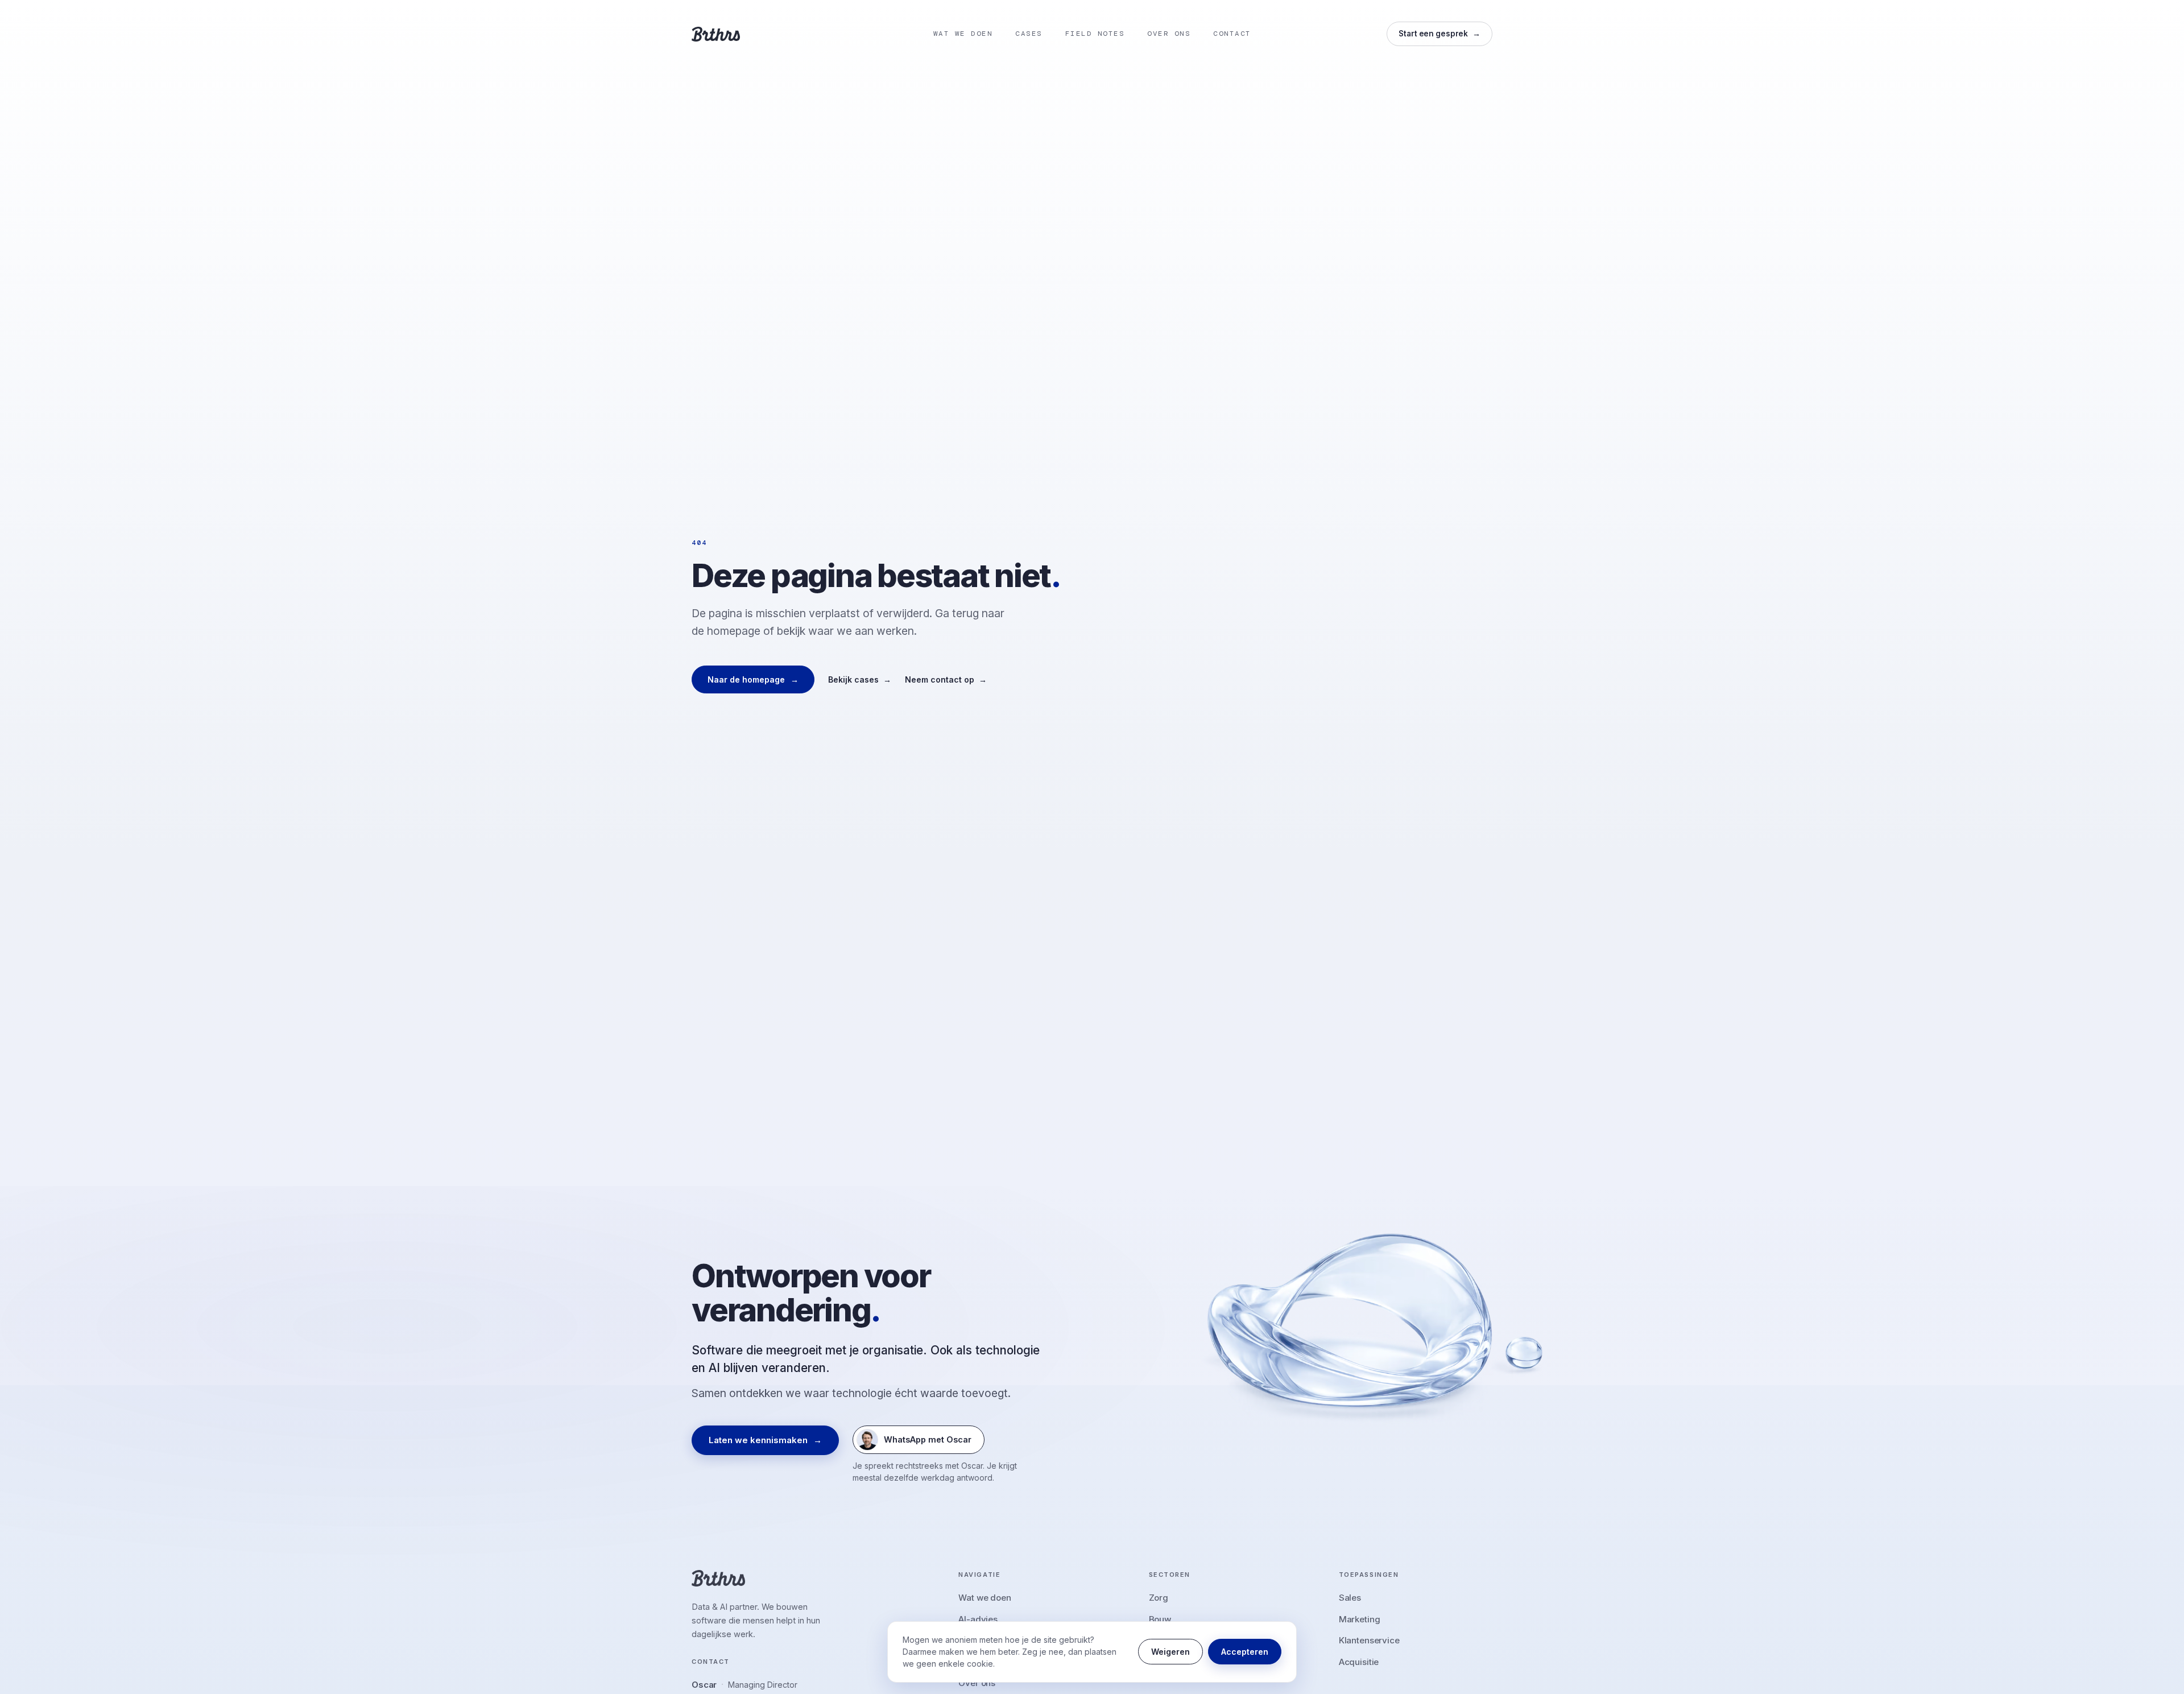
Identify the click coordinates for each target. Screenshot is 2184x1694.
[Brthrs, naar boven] (716, 34)
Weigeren (1170, 1652)
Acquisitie (1359, 1662)
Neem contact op (946, 679)
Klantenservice (1369, 1640)
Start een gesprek (1440, 34)
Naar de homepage (753, 679)
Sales (1350, 1598)
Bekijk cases (860, 679)
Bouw (1160, 1619)
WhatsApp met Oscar (914, 1442)
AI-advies (978, 1619)
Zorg (1159, 1598)
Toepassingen (1369, 1575)
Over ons (977, 1683)
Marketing (1360, 1619)
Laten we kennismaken (765, 1440)
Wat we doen (985, 1598)
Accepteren (1245, 1652)
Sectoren (1170, 1575)
